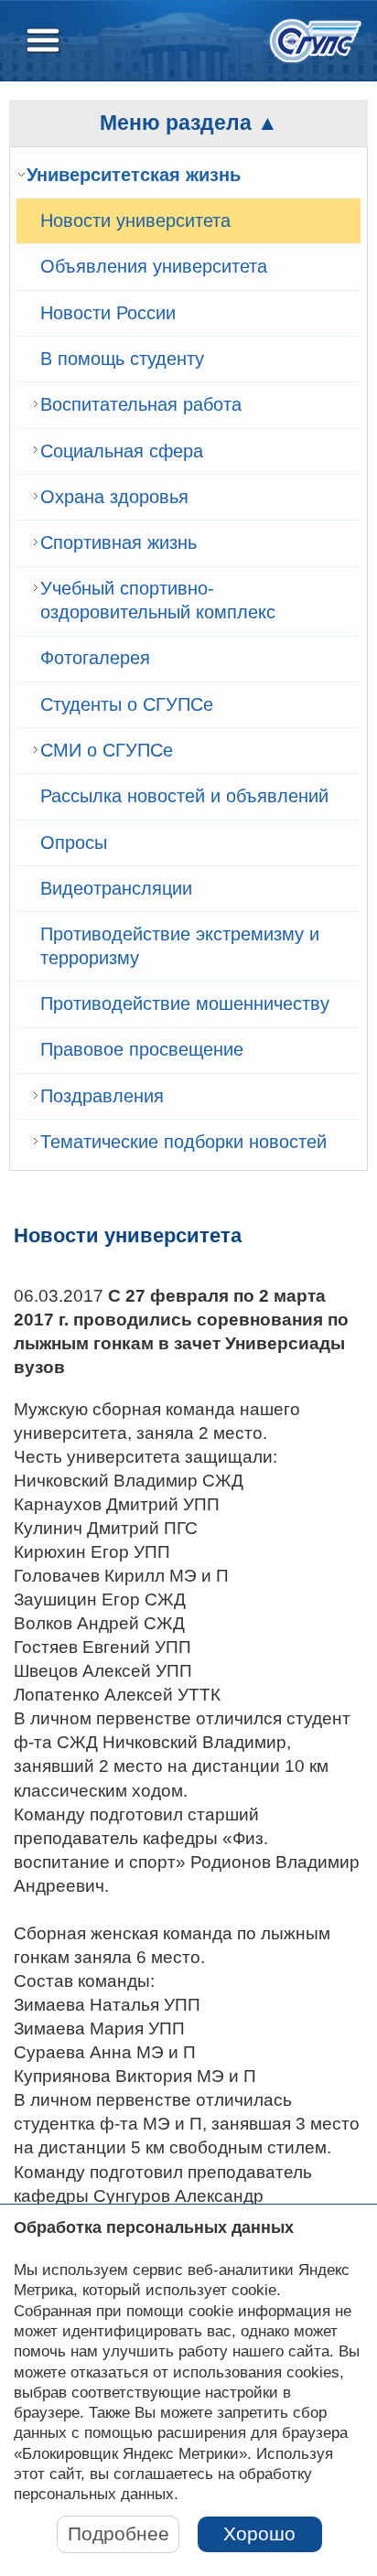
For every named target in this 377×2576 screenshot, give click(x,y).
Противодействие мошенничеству (185, 1004)
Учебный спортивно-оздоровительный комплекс (158, 600)
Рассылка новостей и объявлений (184, 796)
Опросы (74, 843)
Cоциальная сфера (122, 451)
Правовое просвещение (142, 1049)
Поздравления (102, 1096)
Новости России (108, 313)
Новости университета (135, 220)
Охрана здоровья (114, 497)
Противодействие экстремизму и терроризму (180, 946)
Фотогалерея (95, 658)
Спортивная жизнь (118, 542)
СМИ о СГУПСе (107, 750)
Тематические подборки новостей (183, 1142)
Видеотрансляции (116, 888)
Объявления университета (154, 266)
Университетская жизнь (134, 175)
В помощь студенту (122, 359)
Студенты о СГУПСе (127, 704)
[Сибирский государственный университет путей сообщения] (316, 41)
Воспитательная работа (141, 404)
